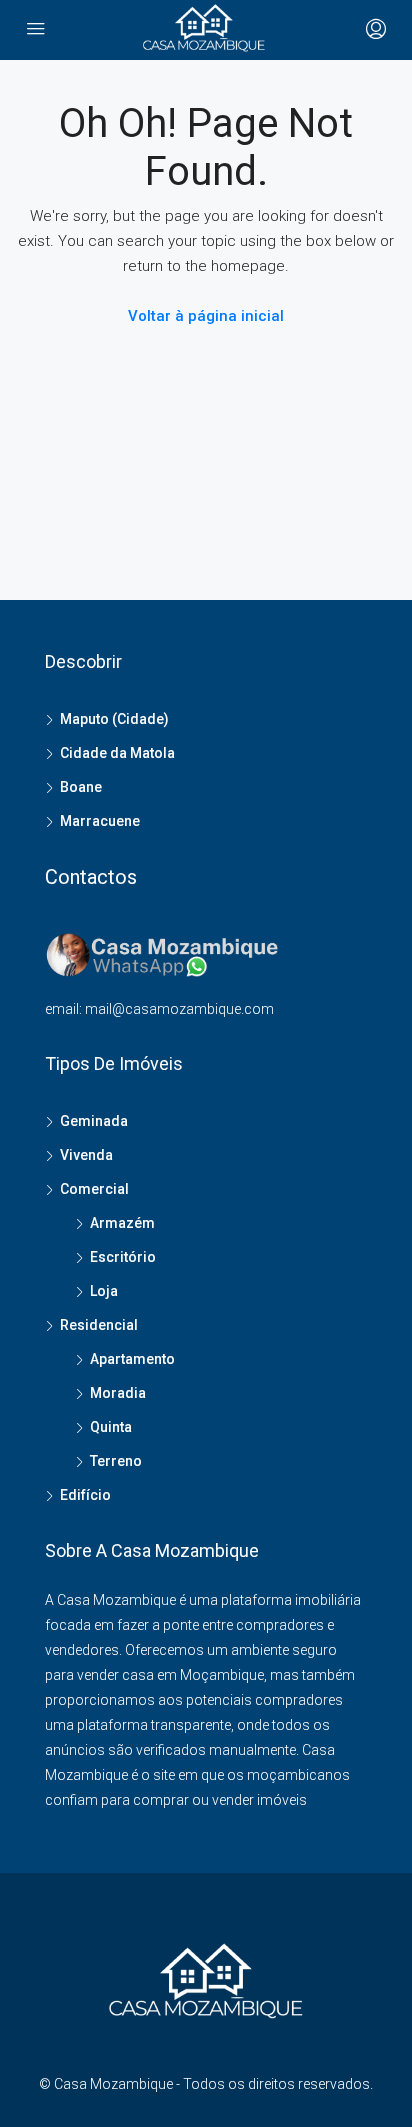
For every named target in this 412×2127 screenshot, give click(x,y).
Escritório (123, 1257)
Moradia (118, 1393)
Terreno (116, 1461)
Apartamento (132, 1359)
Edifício (85, 1495)
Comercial (94, 1189)
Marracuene (100, 821)
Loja (104, 1291)
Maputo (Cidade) (114, 719)
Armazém (122, 1223)
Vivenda (86, 1155)
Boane (81, 787)
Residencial (99, 1325)
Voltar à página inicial (206, 316)
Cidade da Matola (117, 753)
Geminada (94, 1121)
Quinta (111, 1427)
